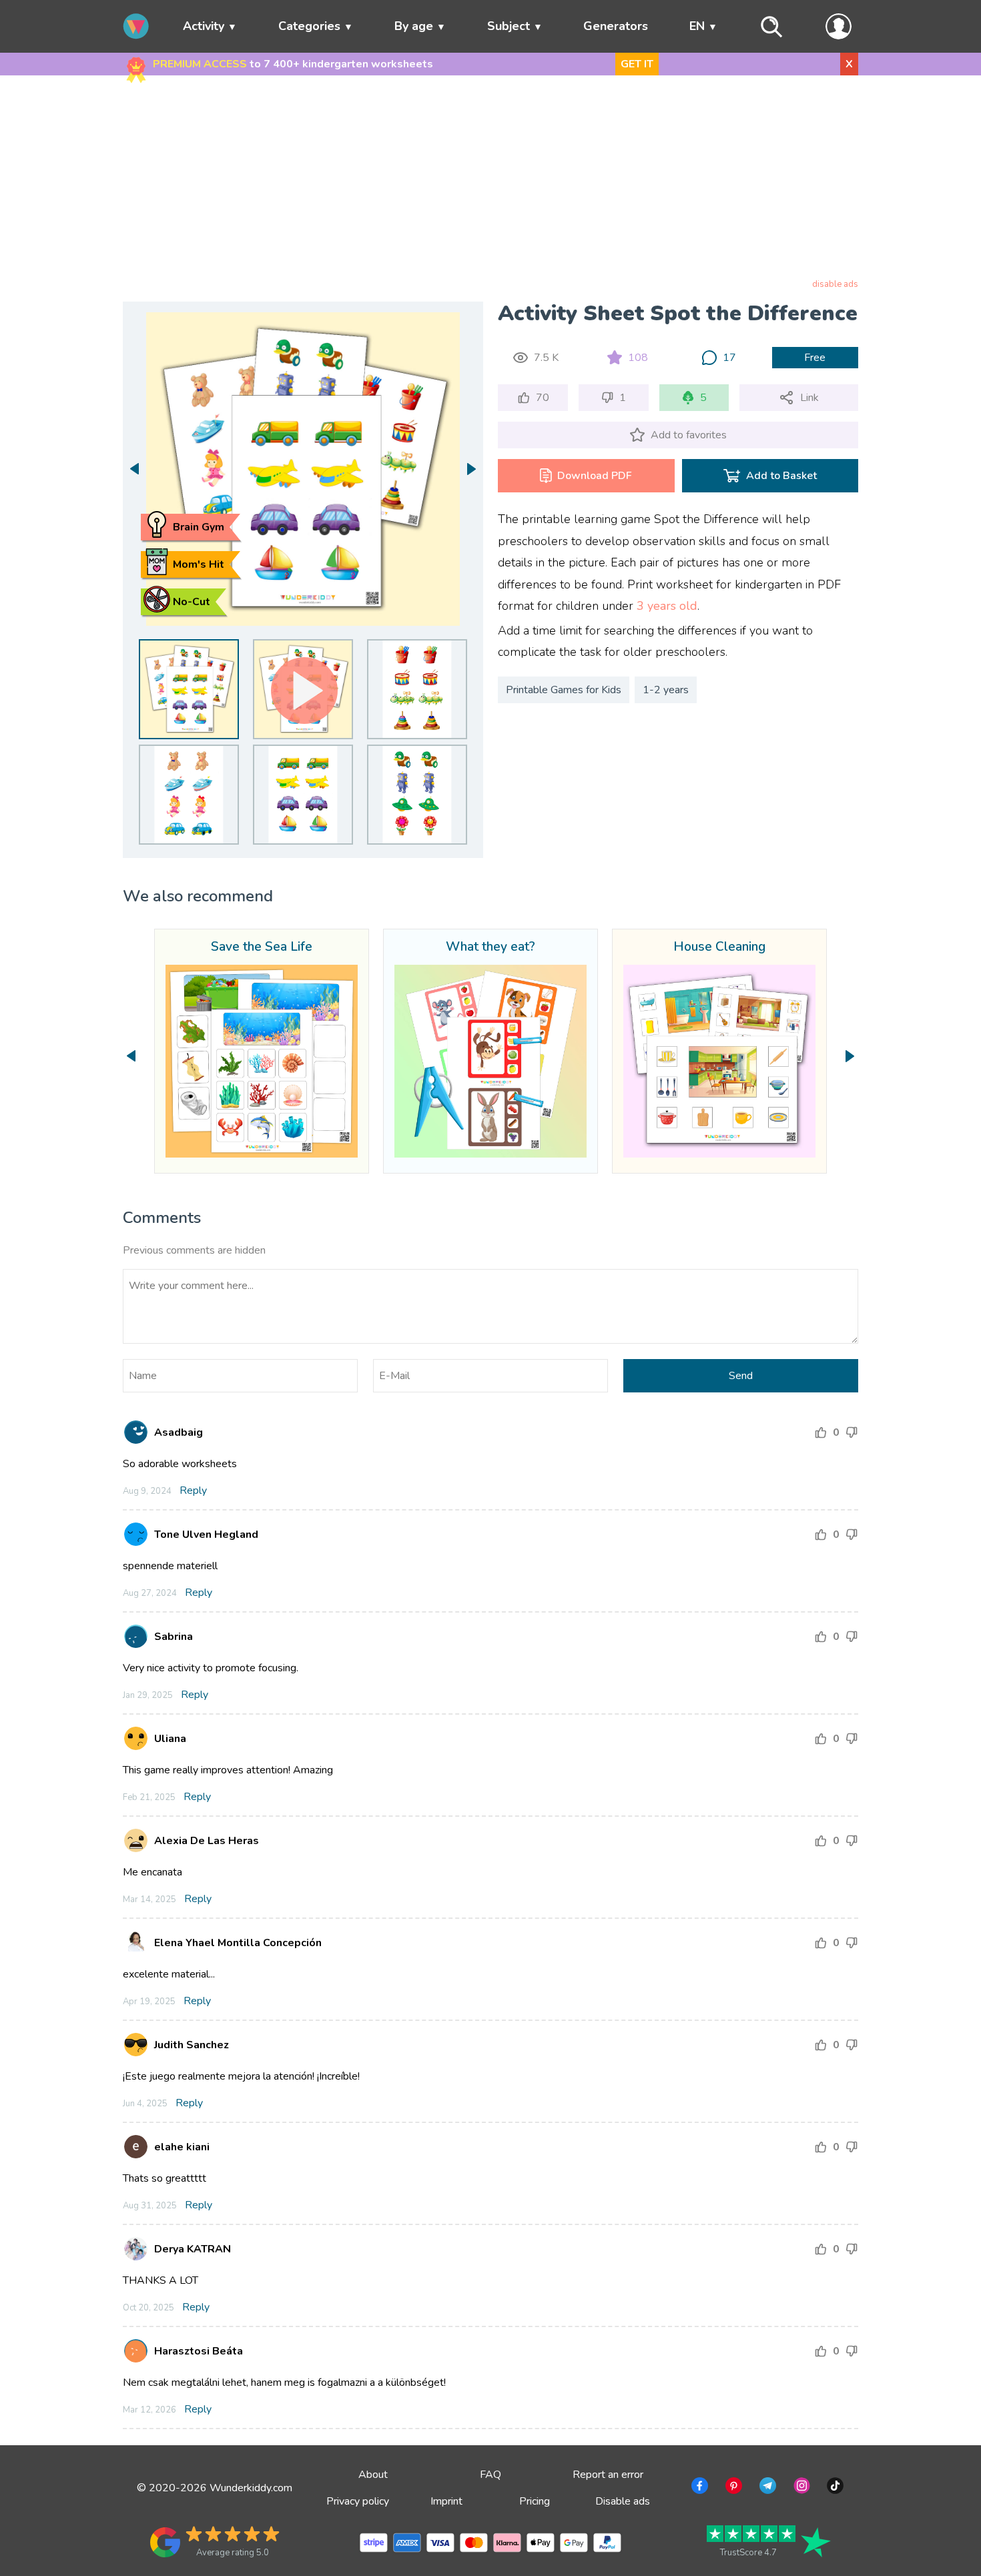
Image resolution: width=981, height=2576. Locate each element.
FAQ (490, 2475)
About (373, 2475)
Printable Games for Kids (564, 690)
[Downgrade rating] (852, 1432)
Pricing (535, 2501)
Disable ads (623, 2501)
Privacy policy (358, 2501)
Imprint (446, 2501)
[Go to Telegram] (766, 2488)
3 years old (667, 606)
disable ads (835, 284)
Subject (509, 26)
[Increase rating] (821, 1432)
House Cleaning (719, 947)
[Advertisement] (491, 179)
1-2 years (666, 690)
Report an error (608, 2475)
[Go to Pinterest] (732, 2488)
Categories (309, 26)
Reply (193, 1490)
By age (414, 26)
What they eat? (490, 947)
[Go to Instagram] (800, 2488)
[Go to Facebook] (698, 2488)
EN (697, 26)
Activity (204, 26)
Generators (616, 26)
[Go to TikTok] (834, 2488)
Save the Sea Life (262, 947)
